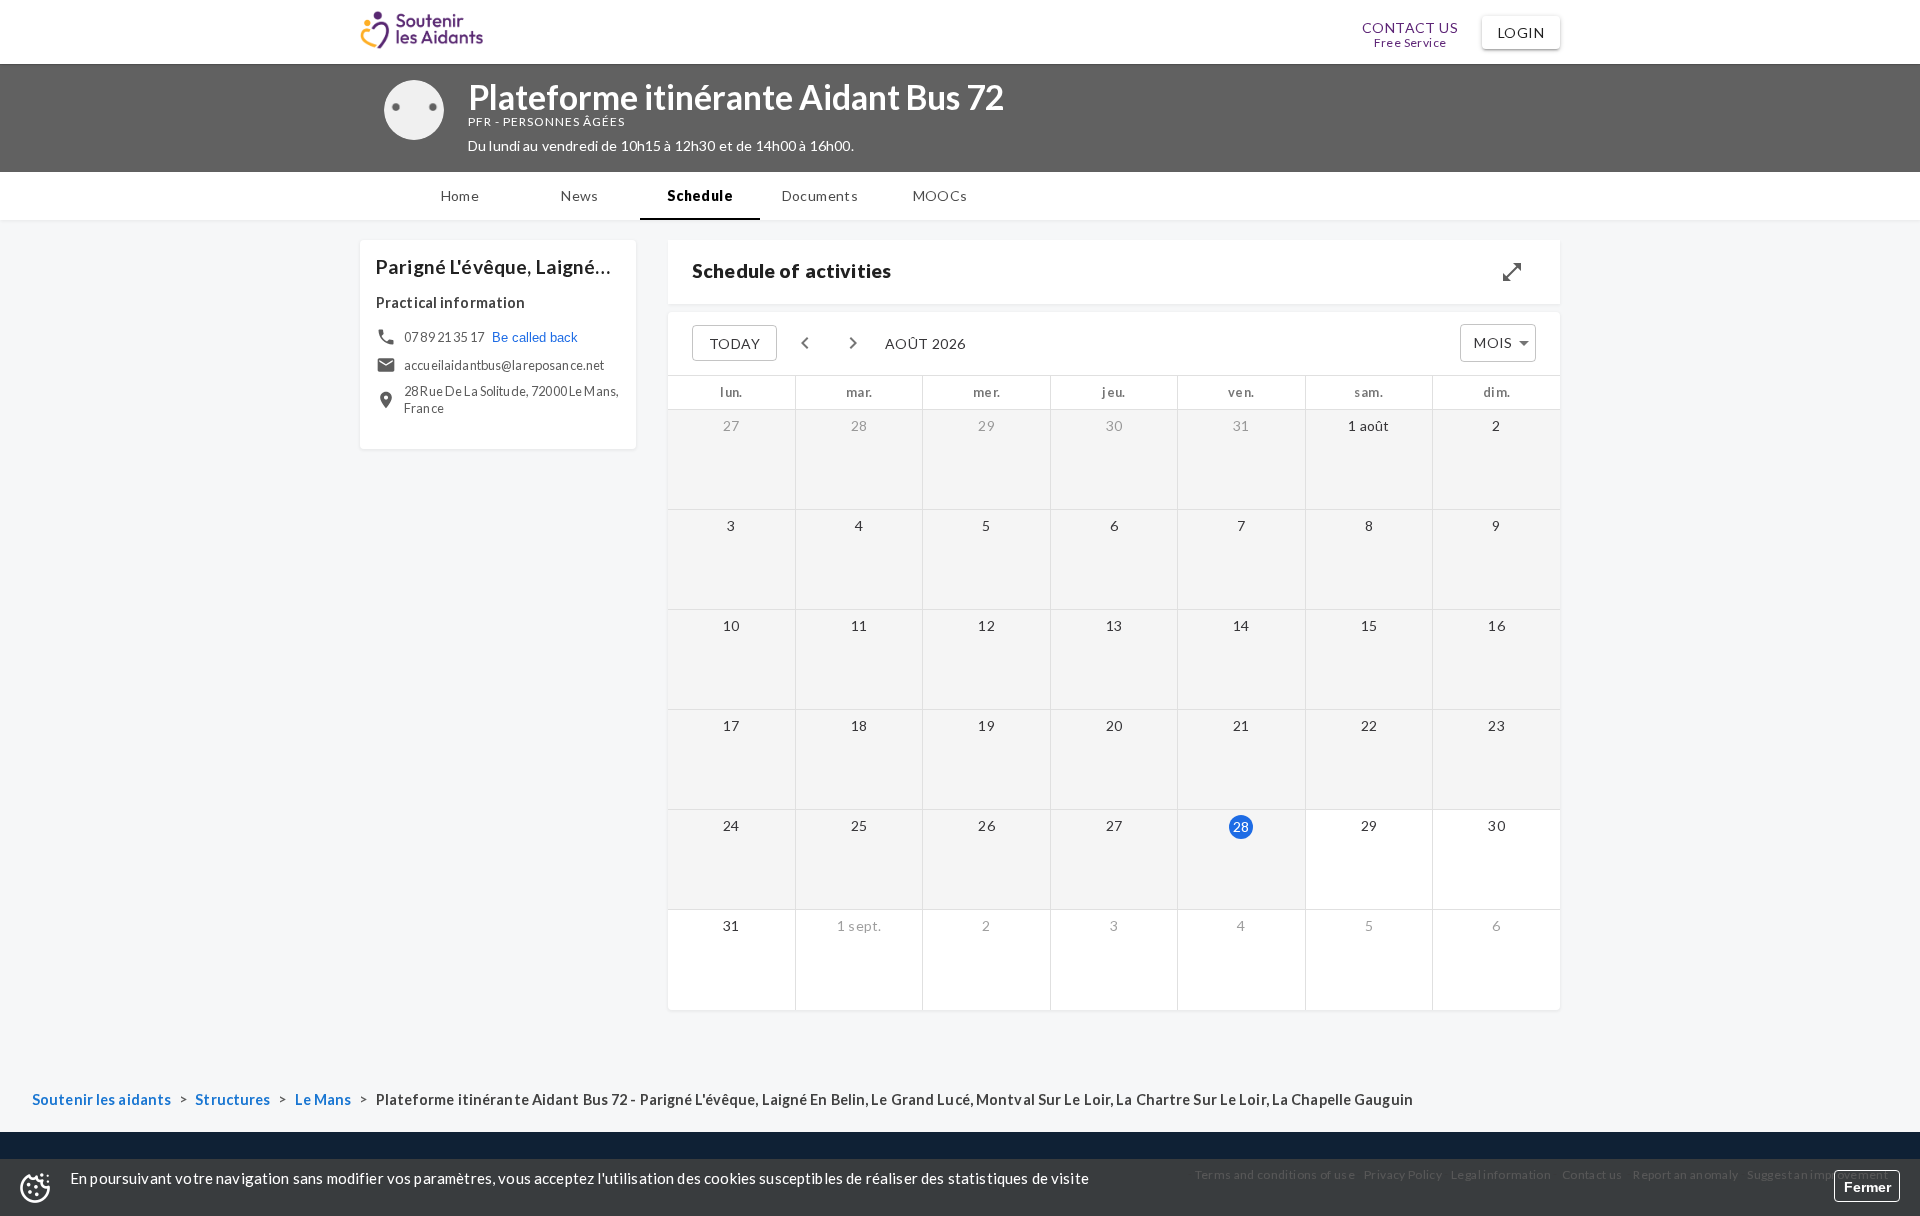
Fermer (1867, 1187)
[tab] (460, 196)
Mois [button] (1493, 342)
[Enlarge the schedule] (1512, 272)
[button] (1521, 32)
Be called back (535, 337)
